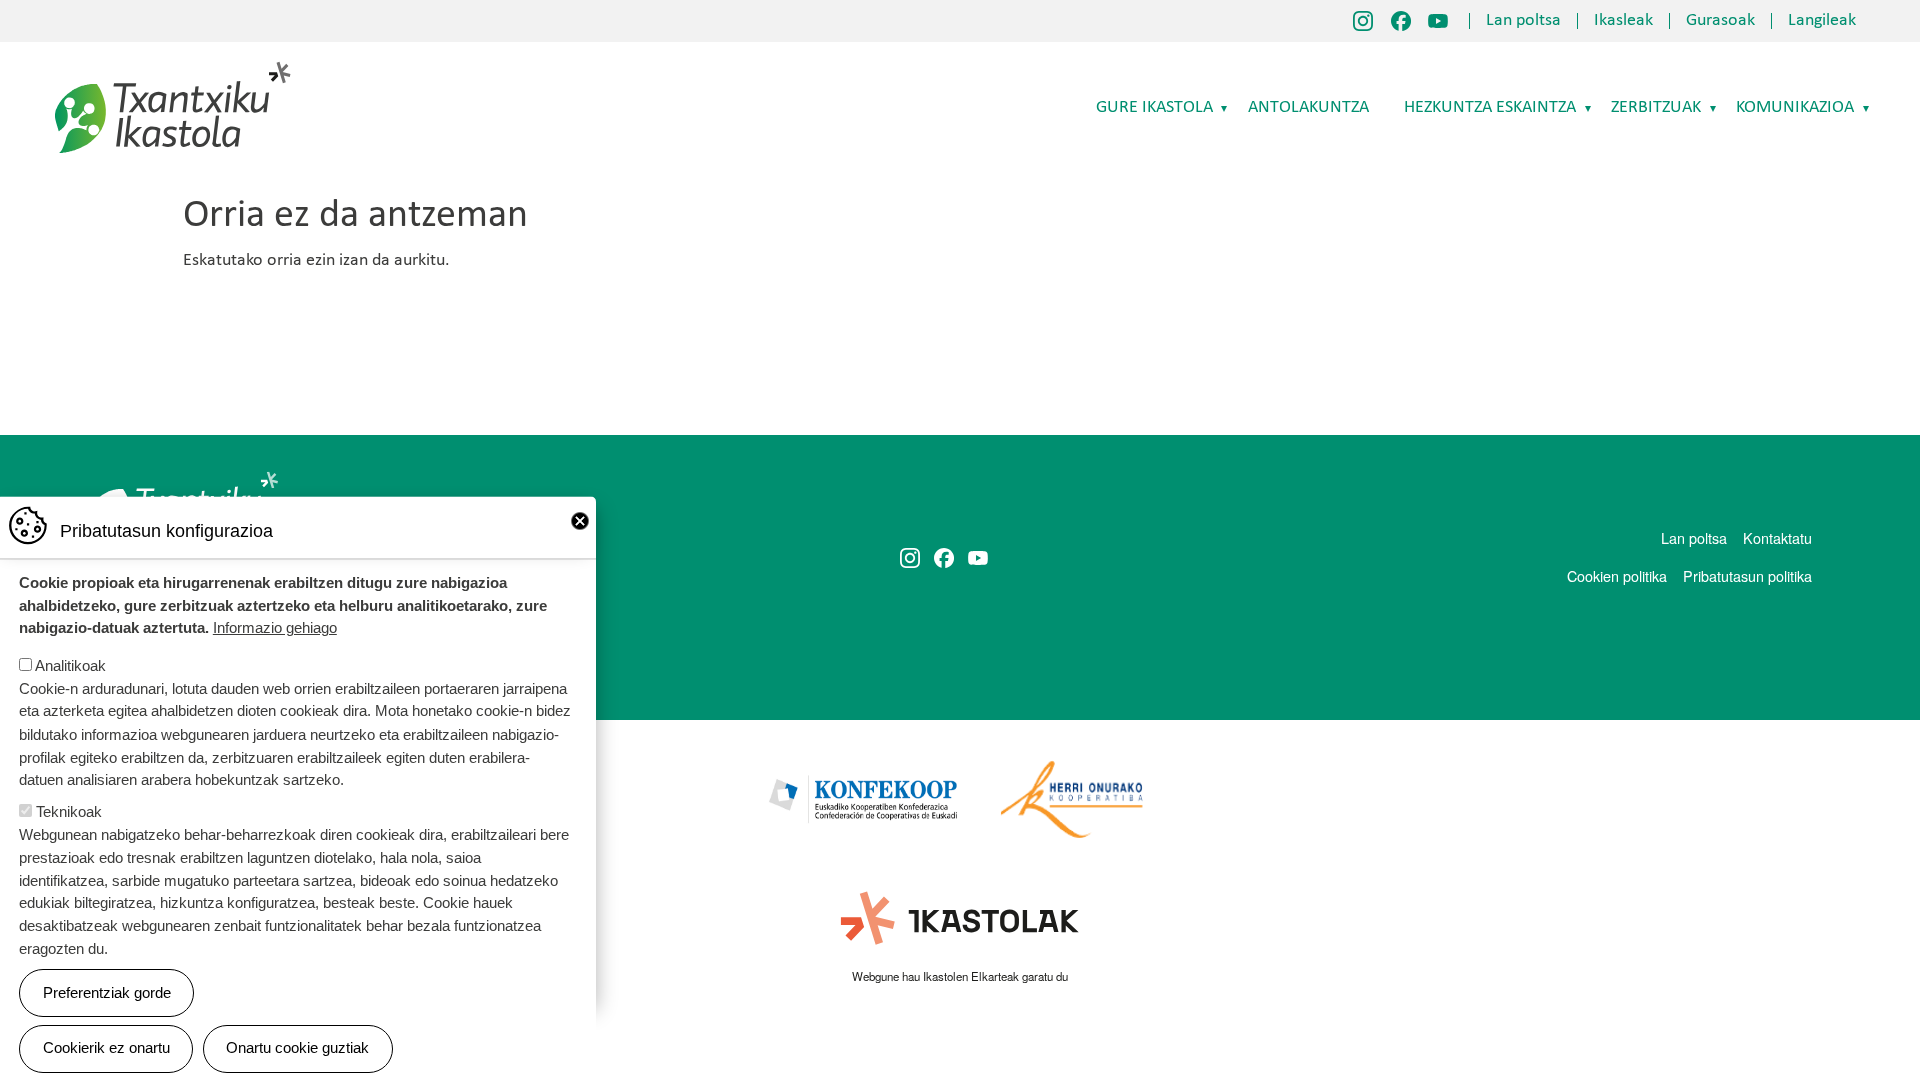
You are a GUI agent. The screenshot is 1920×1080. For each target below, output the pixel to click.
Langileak (1822, 21)
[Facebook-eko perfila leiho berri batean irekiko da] (1401, 20)
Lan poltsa (1523, 21)
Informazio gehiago (275, 627)
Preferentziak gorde (107, 992)
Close (580, 521)
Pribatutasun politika (1747, 575)
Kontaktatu (1777, 537)
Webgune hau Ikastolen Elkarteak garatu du (960, 976)
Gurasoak (1720, 21)
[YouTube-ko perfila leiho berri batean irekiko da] (1438, 20)
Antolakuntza (1308, 107)
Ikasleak (1623, 21)
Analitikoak (70, 665)
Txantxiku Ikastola (173, 65)
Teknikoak (69, 811)
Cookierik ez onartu (106, 1047)
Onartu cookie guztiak (297, 1047)
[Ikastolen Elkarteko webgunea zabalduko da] (960, 919)
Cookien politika (1617, 575)
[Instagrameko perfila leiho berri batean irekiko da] (1363, 20)
